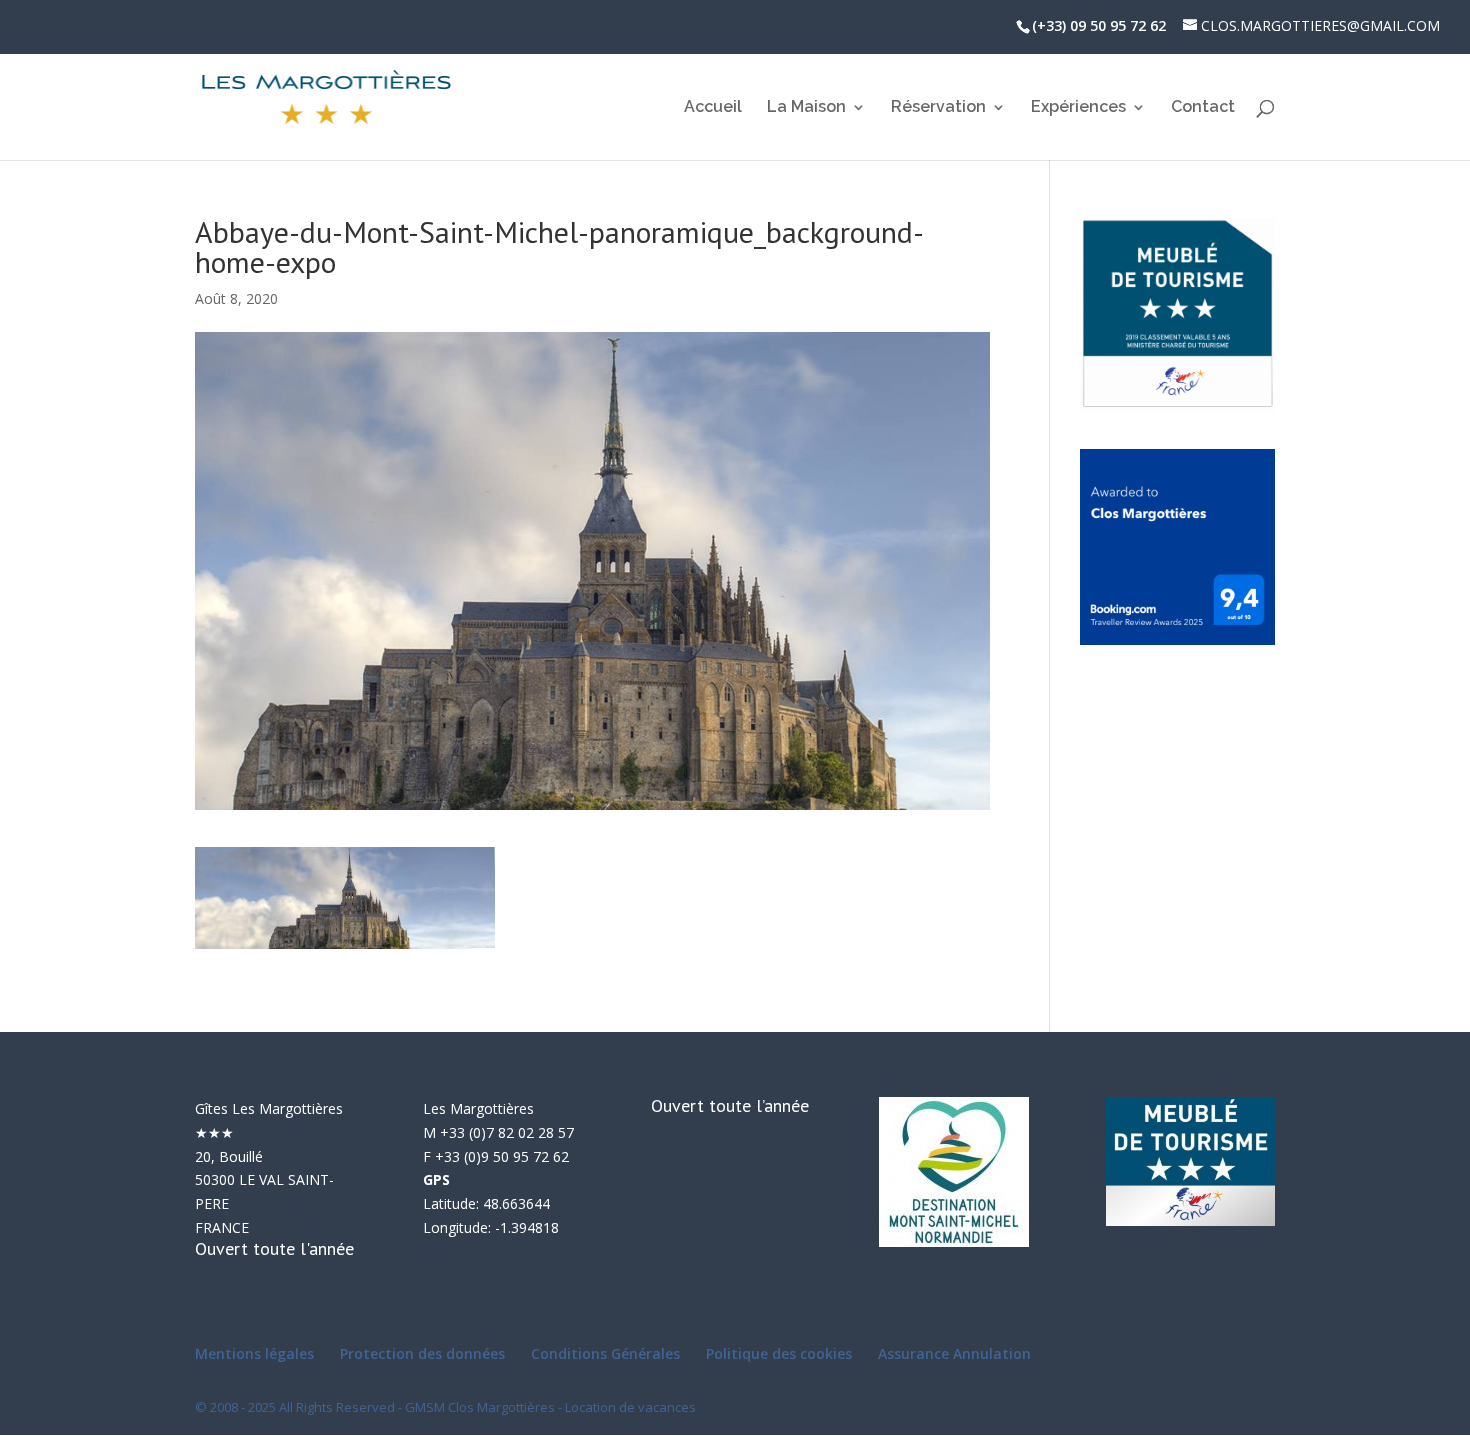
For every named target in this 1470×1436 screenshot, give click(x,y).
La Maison (806, 108)
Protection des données (422, 1353)
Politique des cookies (779, 1353)
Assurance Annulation (954, 1353)
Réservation (938, 108)
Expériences (1078, 108)
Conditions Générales (605, 1353)
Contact (1203, 108)
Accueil (713, 108)
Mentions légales (254, 1353)
